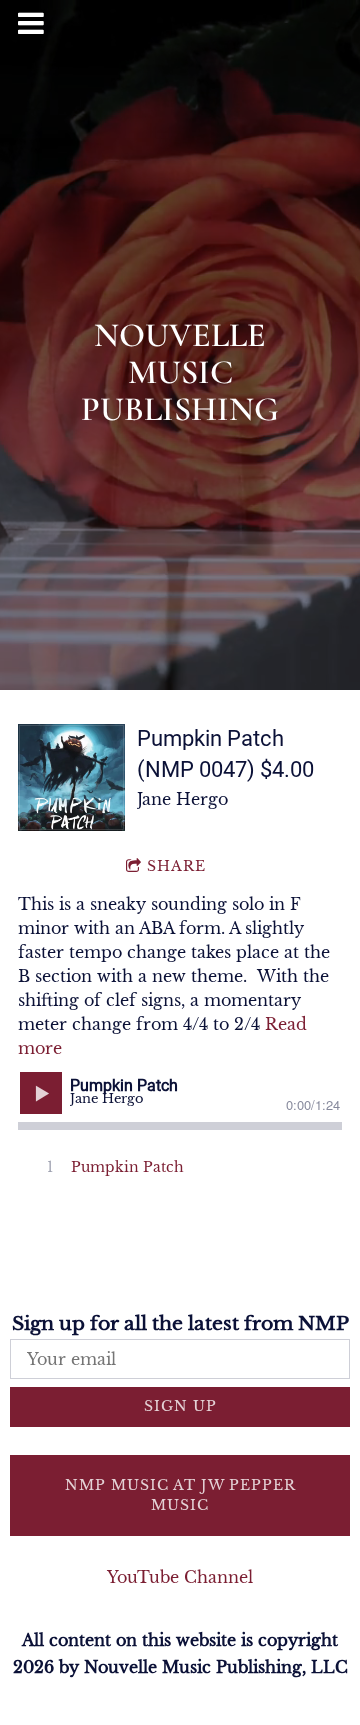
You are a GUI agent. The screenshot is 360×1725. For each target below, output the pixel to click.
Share (176, 866)
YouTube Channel (180, 1577)
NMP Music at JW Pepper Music (180, 1495)
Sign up (180, 1406)
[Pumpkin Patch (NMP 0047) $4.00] (71, 777)
